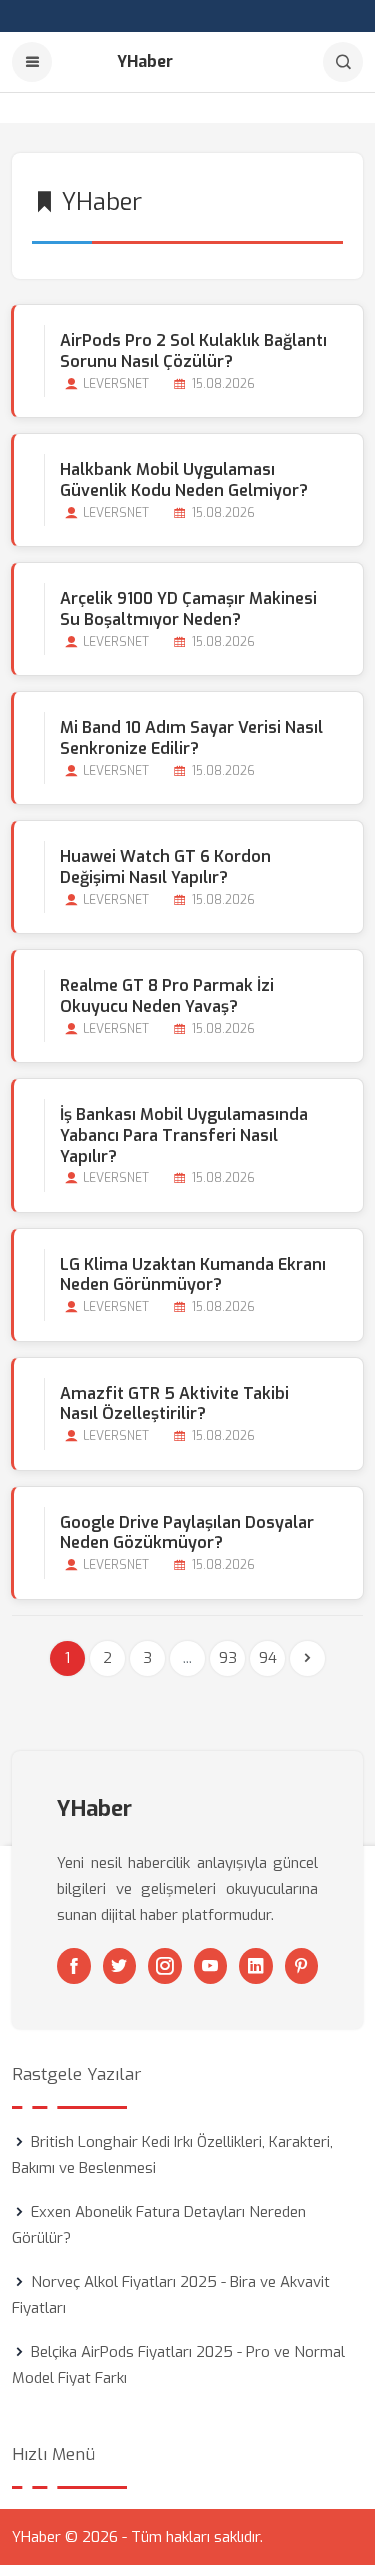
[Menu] (32, 62)
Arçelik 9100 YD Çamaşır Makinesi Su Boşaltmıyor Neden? (188, 609)
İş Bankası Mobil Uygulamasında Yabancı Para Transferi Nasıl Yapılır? (184, 1135)
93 (228, 1658)
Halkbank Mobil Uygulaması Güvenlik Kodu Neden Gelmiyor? (184, 480)
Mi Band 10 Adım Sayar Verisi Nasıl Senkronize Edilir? (191, 738)
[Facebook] (74, 1966)
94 (268, 1658)
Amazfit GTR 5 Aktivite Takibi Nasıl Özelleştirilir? (174, 1404)
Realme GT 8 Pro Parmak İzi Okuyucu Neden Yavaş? (167, 996)
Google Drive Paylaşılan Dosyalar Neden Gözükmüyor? (187, 1533)
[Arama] (343, 62)
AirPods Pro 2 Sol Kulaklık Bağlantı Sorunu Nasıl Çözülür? (193, 351)
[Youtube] (211, 1966)
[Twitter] (120, 1966)
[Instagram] (165, 1966)
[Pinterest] (302, 1966)
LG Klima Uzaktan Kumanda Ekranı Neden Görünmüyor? (193, 1275)
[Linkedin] (256, 1966)
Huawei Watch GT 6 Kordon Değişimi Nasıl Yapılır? (165, 867)
